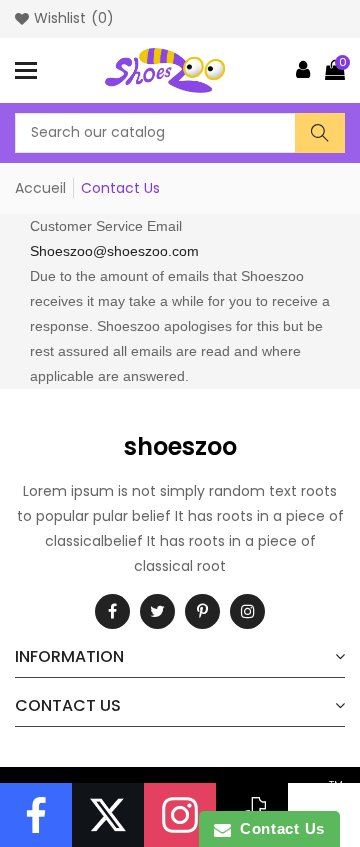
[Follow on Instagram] (180, 815)
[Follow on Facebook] (36, 815)
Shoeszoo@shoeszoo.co (108, 251)
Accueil (40, 188)
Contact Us (278, 828)
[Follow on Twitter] (108, 815)
